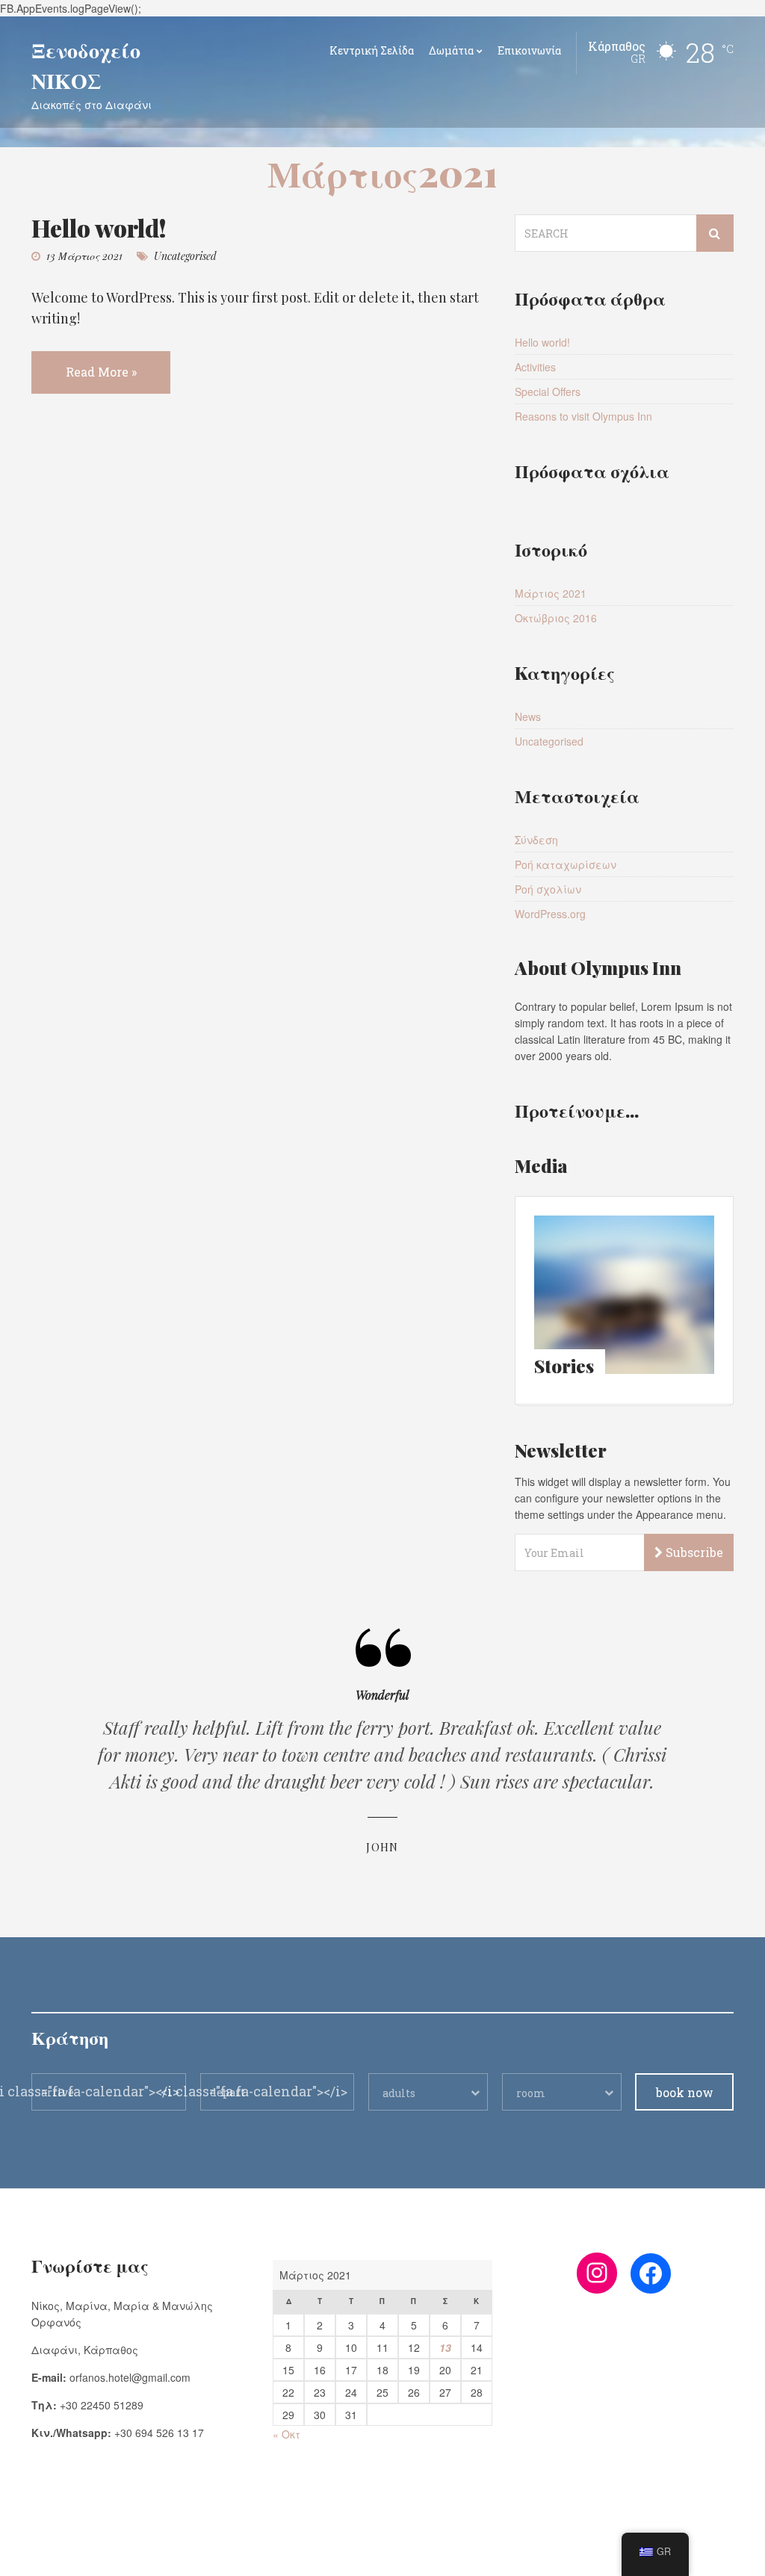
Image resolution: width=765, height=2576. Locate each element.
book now (685, 2092)
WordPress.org (550, 914)
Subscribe (693, 1552)
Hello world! (99, 227)
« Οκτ (287, 2434)
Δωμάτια (451, 50)
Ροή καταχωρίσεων (566, 864)
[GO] (715, 233)
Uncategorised (185, 256)
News (528, 716)
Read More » (101, 372)
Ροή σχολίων (548, 889)
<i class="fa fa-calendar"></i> (254, 2091)
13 (445, 2347)
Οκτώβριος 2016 (556, 618)
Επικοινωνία (529, 50)
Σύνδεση (536, 840)
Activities (535, 367)
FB (37, 2554)
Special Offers (548, 391)
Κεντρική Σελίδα (372, 50)
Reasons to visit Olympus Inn (583, 416)
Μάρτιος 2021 (551, 593)
